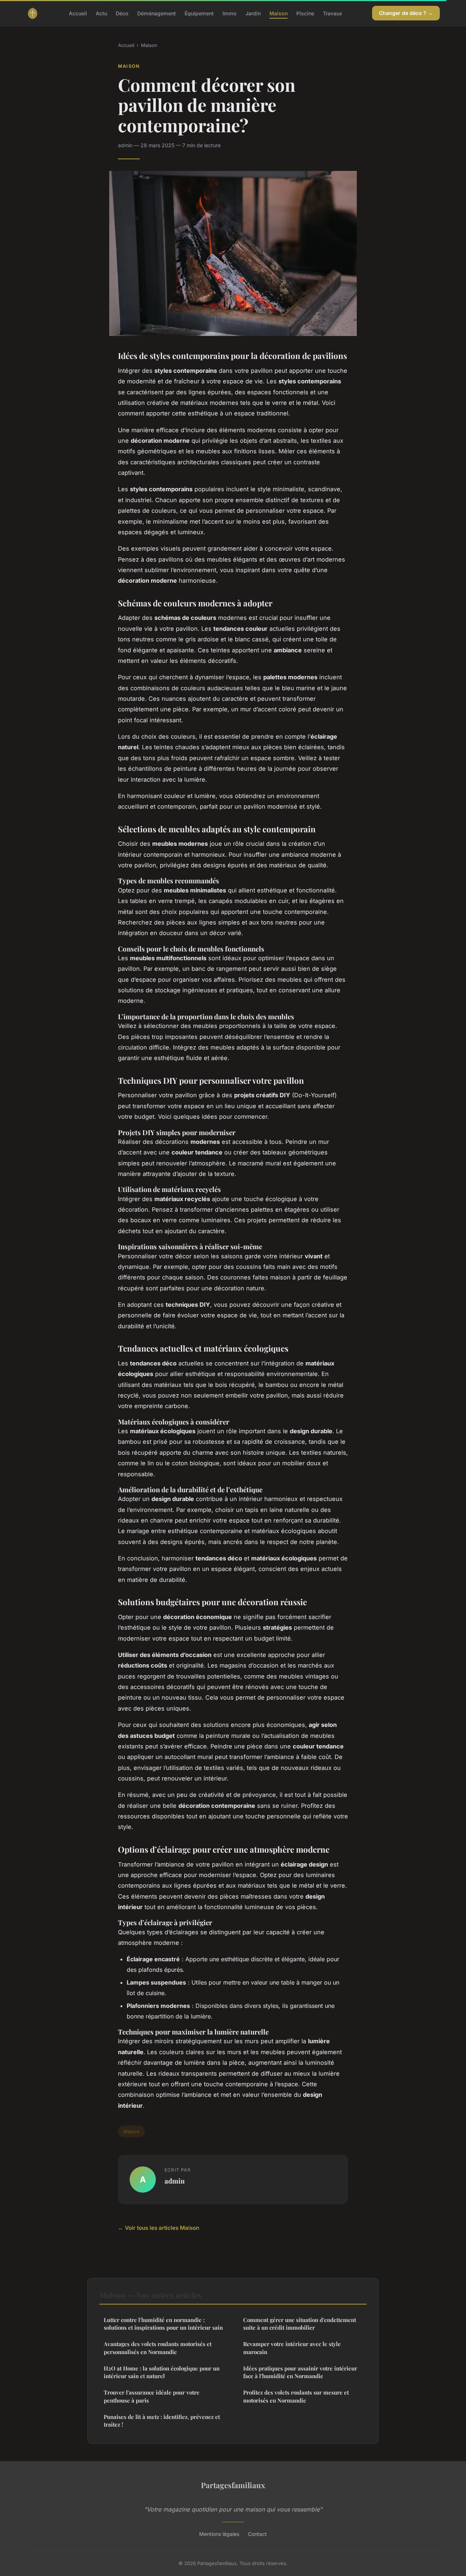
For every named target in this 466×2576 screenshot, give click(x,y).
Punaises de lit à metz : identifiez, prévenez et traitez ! (162, 2421)
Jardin (253, 13)
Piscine (305, 13)
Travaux (333, 13)
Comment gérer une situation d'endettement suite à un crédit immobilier (300, 2324)
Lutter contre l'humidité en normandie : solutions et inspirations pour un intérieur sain (163, 2324)
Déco (122, 13)
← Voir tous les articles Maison (159, 2228)
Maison (279, 13)
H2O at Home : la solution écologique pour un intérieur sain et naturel (162, 2372)
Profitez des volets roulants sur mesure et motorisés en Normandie (296, 2396)
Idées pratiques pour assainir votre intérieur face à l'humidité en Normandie (300, 2372)
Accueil (78, 13)
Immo (230, 13)
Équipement (199, 13)
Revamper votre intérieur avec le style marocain (292, 2348)
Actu (101, 13)
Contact (257, 2534)
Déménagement (157, 13)
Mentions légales (219, 2534)
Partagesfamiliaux (233, 2485)
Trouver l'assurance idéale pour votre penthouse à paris (152, 2396)
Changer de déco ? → (406, 13)
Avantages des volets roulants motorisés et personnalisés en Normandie (158, 2348)
